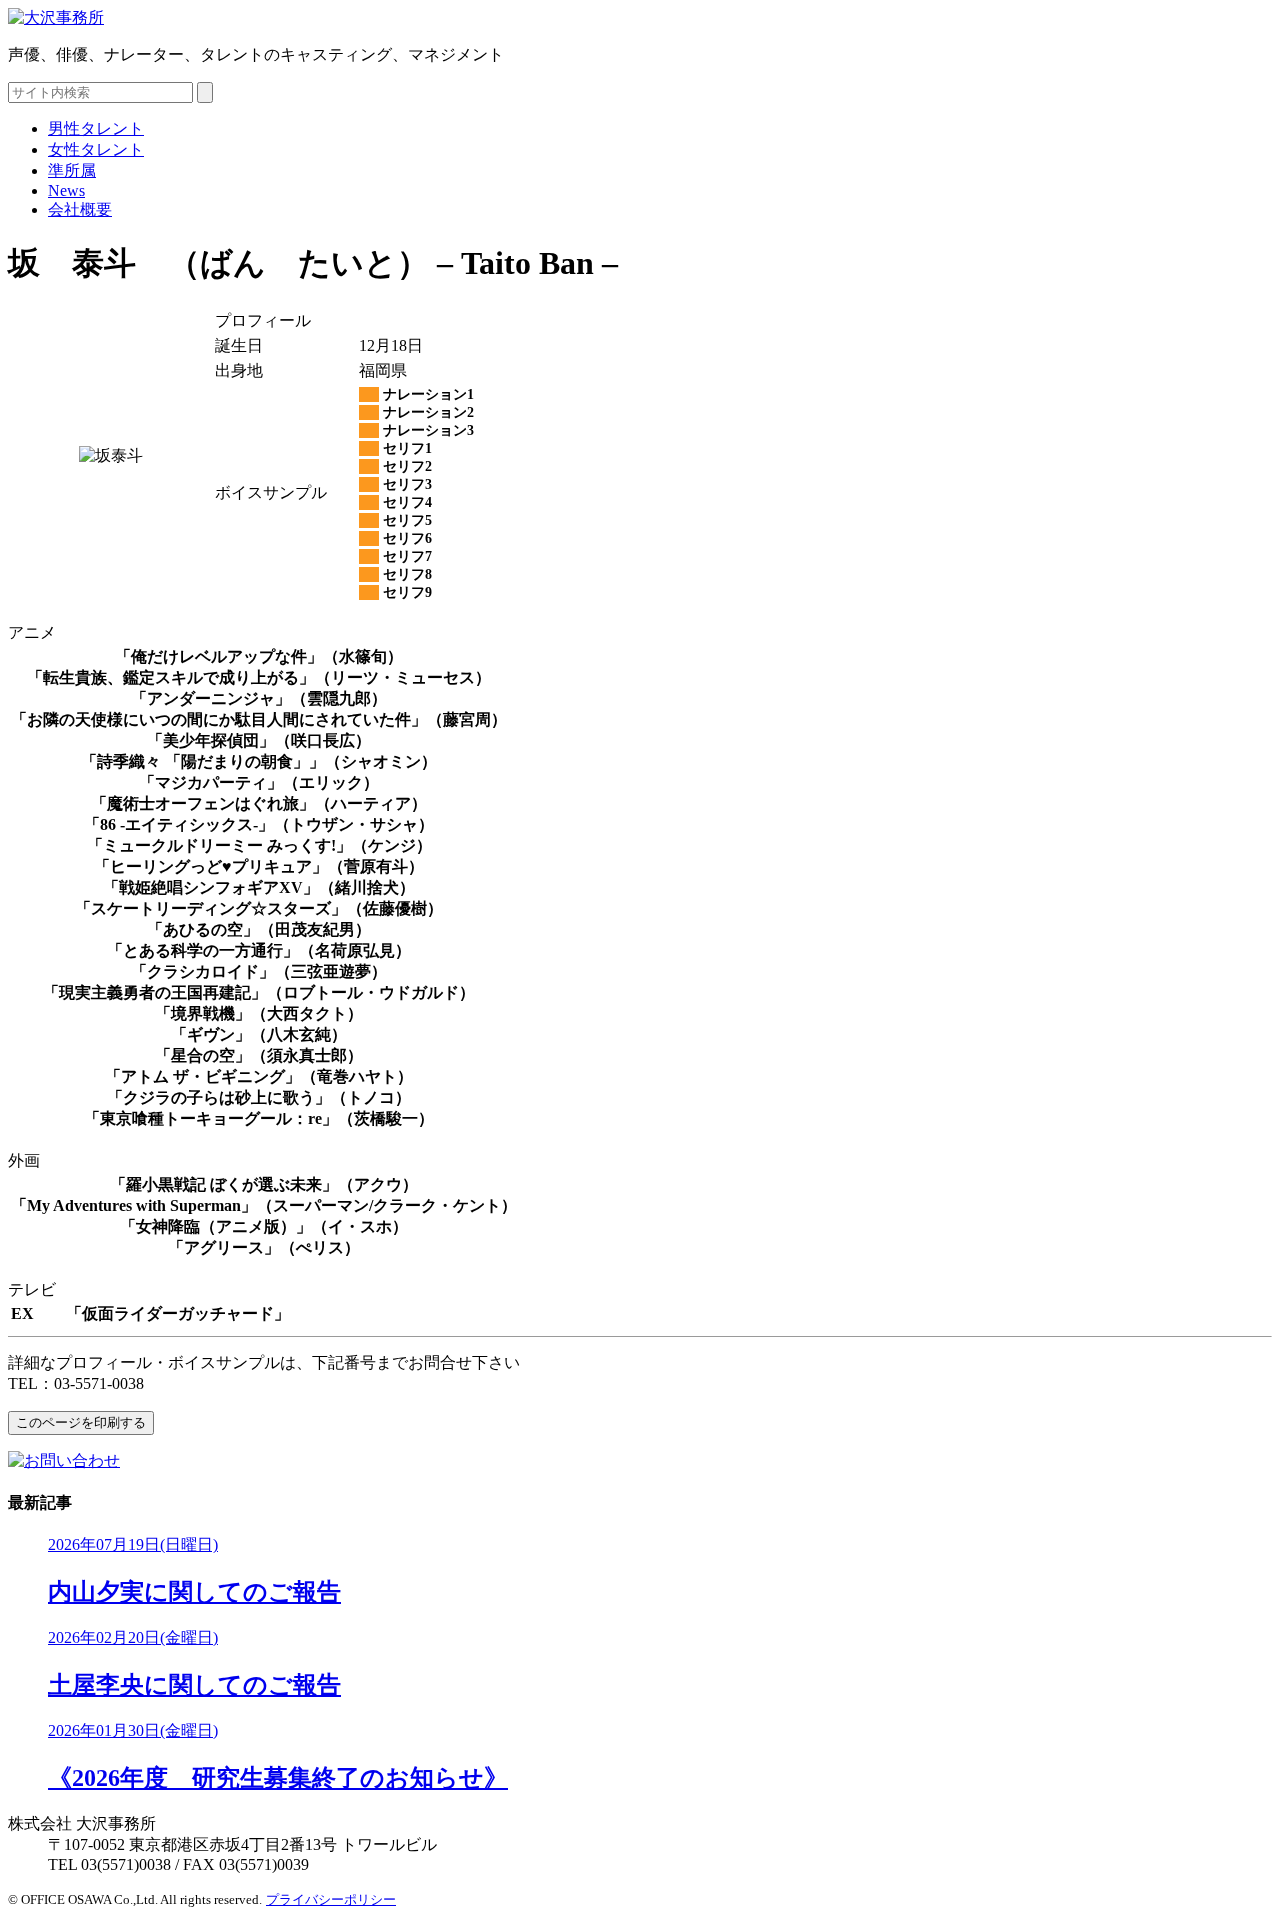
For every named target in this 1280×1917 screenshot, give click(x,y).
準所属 (72, 170)
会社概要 (80, 209)
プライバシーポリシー (331, 1899)
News (66, 190)
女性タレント (96, 149)
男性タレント (96, 128)
